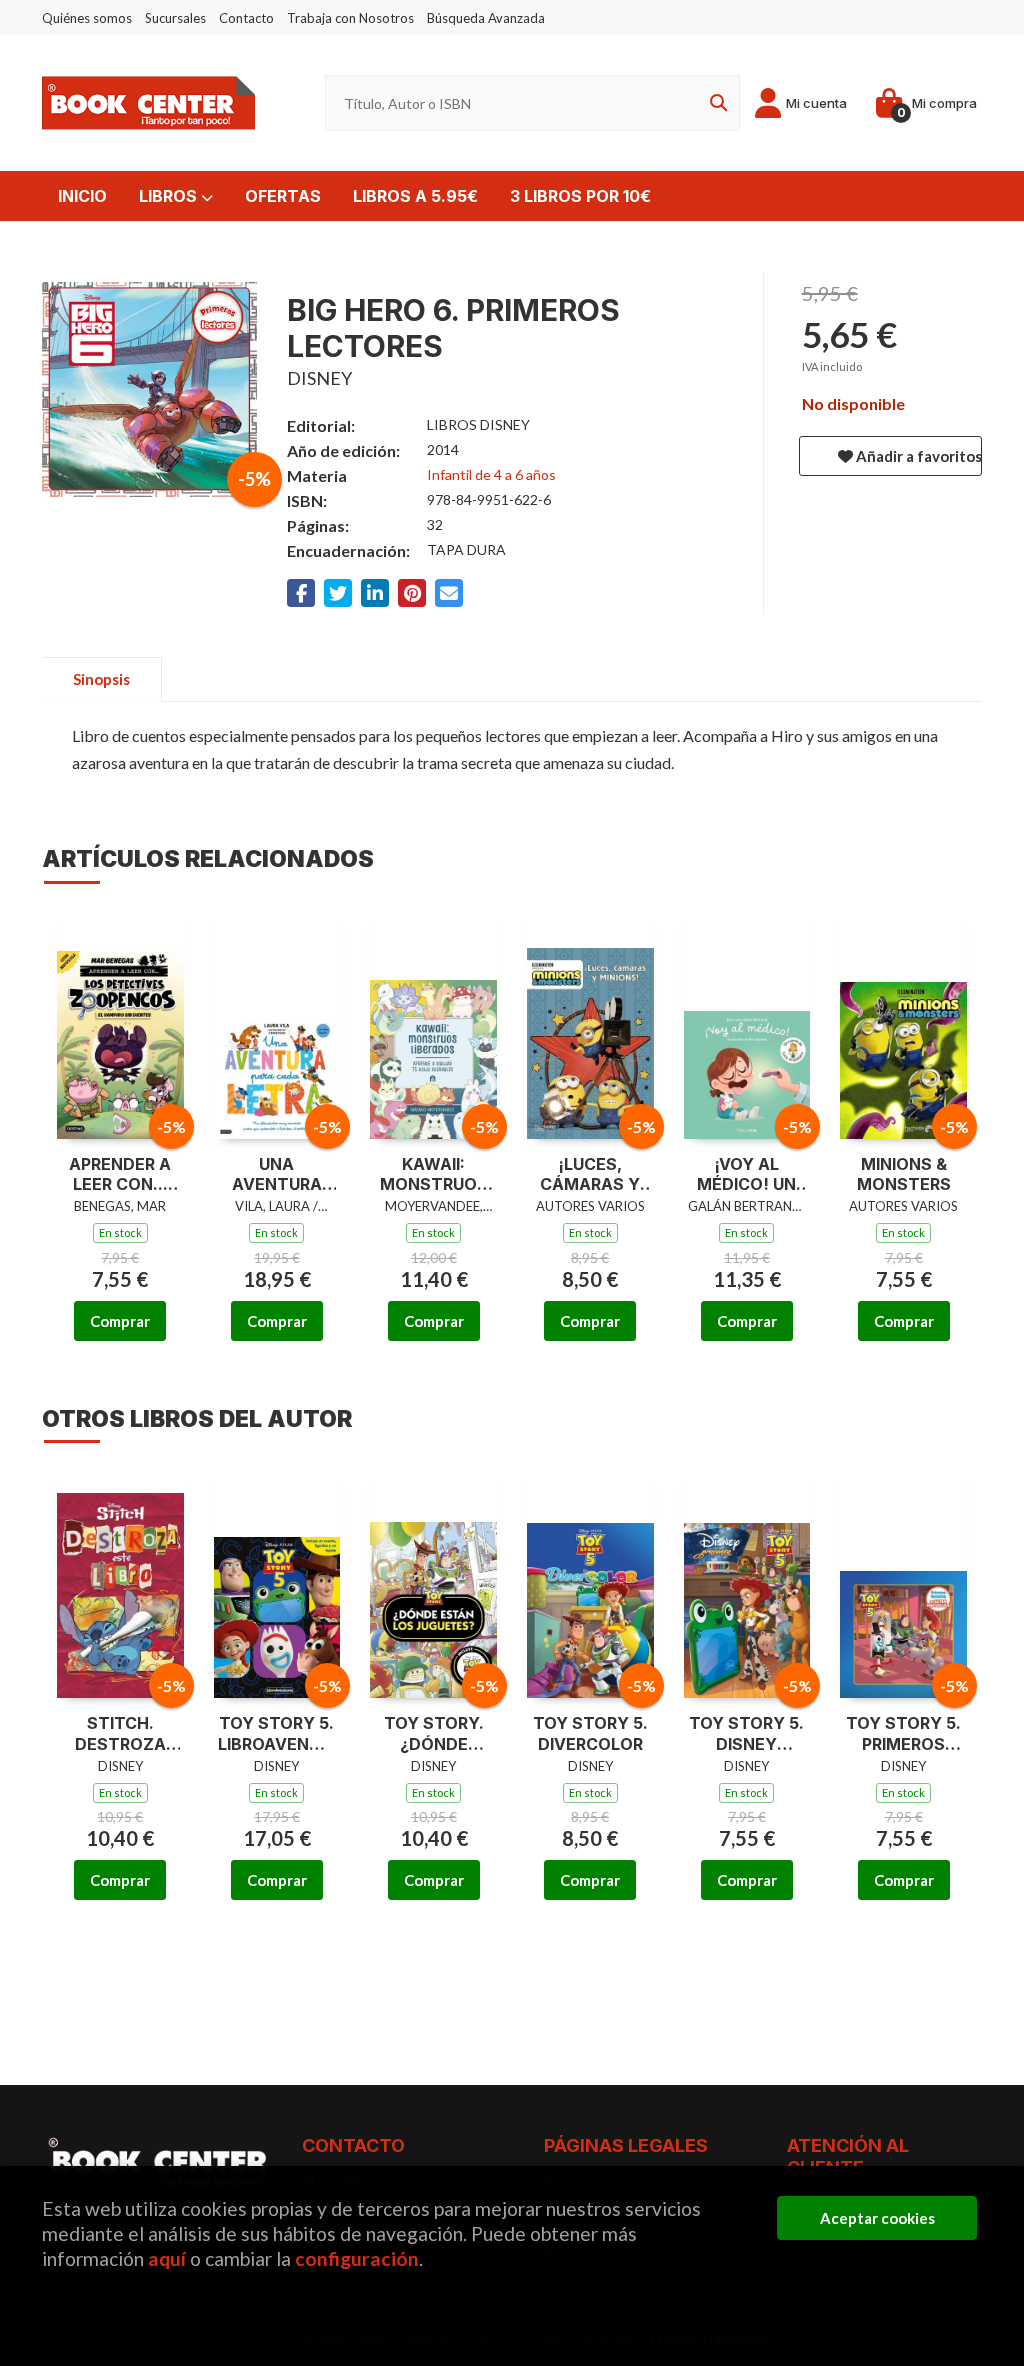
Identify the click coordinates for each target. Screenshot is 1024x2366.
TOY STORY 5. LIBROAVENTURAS (277, 1733)
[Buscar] (715, 103)
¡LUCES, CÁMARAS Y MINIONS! (590, 1175)
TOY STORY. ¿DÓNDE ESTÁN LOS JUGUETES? (434, 1734)
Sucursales (175, 18)
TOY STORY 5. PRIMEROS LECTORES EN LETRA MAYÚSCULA (903, 1734)
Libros (170, 196)
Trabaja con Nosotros (350, 18)
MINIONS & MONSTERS (904, 1174)
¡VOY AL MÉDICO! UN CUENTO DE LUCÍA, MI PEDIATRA (746, 1175)
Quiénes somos (87, 18)
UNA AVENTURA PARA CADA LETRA (277, 1175)
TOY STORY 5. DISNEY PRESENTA (746, 1734)
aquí (167, 2258)
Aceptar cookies (877, 2218)
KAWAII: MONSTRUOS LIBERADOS (434, 1175)
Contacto (246, 18)
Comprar (120, 1321)
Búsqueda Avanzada (486, 18)
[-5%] (120, 1023)
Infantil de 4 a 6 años (491, 474)
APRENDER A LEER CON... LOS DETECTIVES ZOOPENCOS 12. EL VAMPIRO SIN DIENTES (120, 1175)
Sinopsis (101, 679)
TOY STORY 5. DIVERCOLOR (590, 1733)
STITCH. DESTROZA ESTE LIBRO (120, 1734)
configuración (357, 2258)
